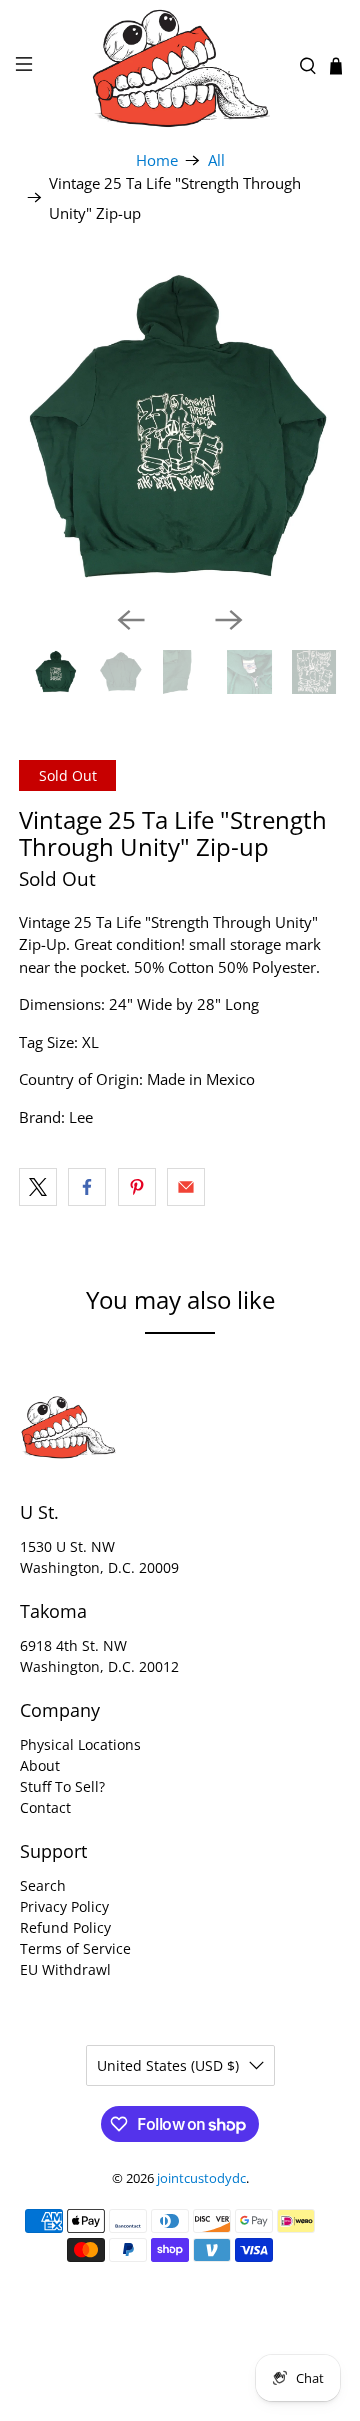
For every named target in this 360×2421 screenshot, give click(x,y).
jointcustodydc (201, 2178)
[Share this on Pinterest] (137, 1187)
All (216, 160)
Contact (45, 1807)
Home (157, 160)
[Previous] (131, 620)
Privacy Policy (64, 1906)
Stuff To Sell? (62, 1786)
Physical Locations (80, 1744)
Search (43, 1885)
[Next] (229, 620)
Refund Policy (65, 1927)
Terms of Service (75, 1948)
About (40, 1765)
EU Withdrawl (65, 1969)
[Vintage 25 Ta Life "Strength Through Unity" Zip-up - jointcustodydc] (180, 429)
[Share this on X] (38, 1187)
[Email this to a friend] (186, 1187)
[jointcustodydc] (180, 66)
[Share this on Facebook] (87, 1187)
